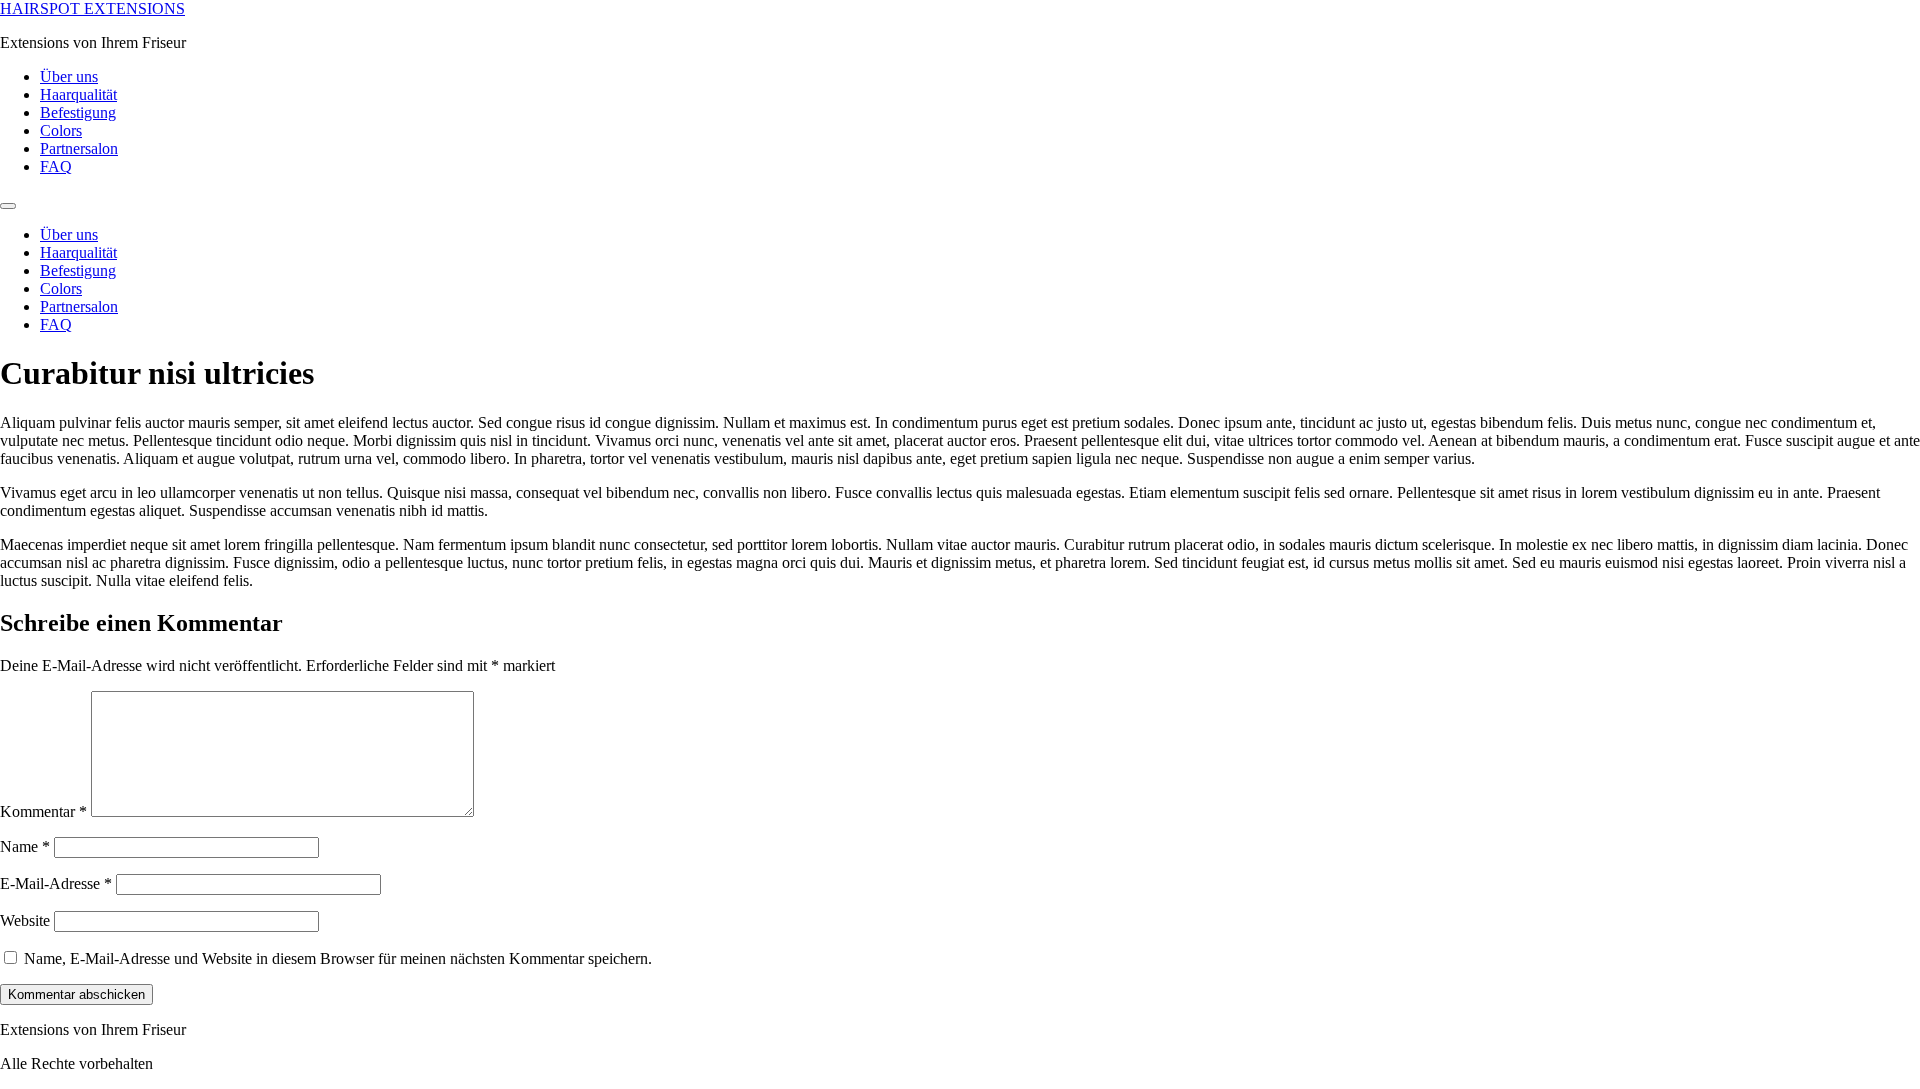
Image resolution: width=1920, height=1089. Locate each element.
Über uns (69, 76)
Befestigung (78, 112)
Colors (61, 130)
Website (25, 920)
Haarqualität (78, 94)
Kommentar (43, 811)
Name (25, 846)
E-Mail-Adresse (56, 883)
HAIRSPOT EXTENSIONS (92, 8)
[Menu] (8, 206)
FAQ (56, 166)
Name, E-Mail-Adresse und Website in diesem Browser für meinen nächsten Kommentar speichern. (338, 958)
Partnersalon (79, 148)
